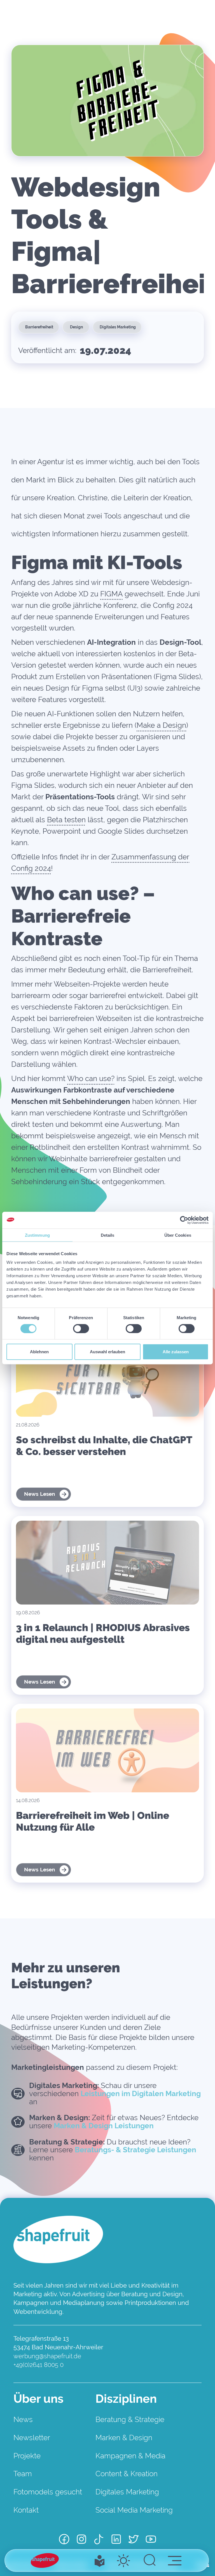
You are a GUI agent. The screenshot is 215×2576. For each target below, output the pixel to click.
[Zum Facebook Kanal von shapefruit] (64, 2540)
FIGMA (111, 594)
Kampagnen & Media (130, 2456)
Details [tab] (108, 1235)
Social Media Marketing (134, 2510)
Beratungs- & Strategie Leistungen (135, 2150)
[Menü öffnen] (175, 2560)
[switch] (81, 1328)
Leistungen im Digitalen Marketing (141, 2094)
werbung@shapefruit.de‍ (47, 2356)
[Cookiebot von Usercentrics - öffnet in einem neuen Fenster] (184, 1220)
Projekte (27, 2456)
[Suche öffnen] (150, 2561)
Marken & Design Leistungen (104, 2126)
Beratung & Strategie (130, 2419)
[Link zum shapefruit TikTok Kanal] (99, 2540)
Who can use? (91, 1079)
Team (23, 2474)
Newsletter (32, 2438)
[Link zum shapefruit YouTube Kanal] (151, 2540)
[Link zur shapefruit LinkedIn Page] (116, 2540)
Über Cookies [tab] (178, 1235)
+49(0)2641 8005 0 (38, 2365)
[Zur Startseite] (45, 2560)
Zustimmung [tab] (37, 1235)
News (23, 2419)
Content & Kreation (127, 2474)
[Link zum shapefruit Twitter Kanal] (134, 2540)
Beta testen (66, 820)
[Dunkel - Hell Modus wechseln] (123, 2561)
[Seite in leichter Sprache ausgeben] (100, 2561)
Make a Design (161, 725)
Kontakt (26, 2510)
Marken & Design (124, 2438)
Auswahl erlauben (107, 1352)
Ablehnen (39, 1352)
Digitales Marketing (127, 2492)
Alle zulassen (176, 1352)
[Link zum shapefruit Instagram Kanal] (81, 2540)
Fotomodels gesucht (48, 2492)
